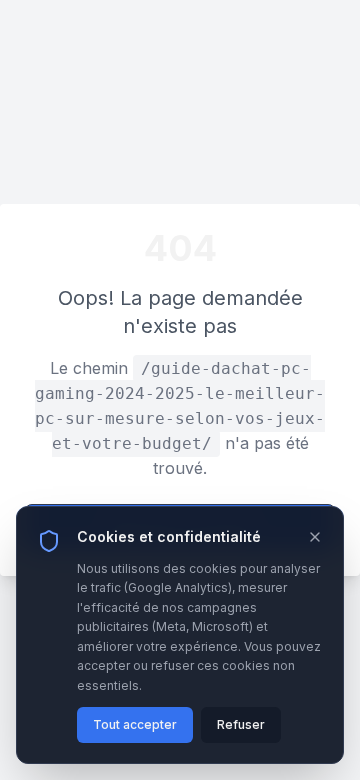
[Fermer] (315, 537)
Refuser (241, 724)
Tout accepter (135, 724)
